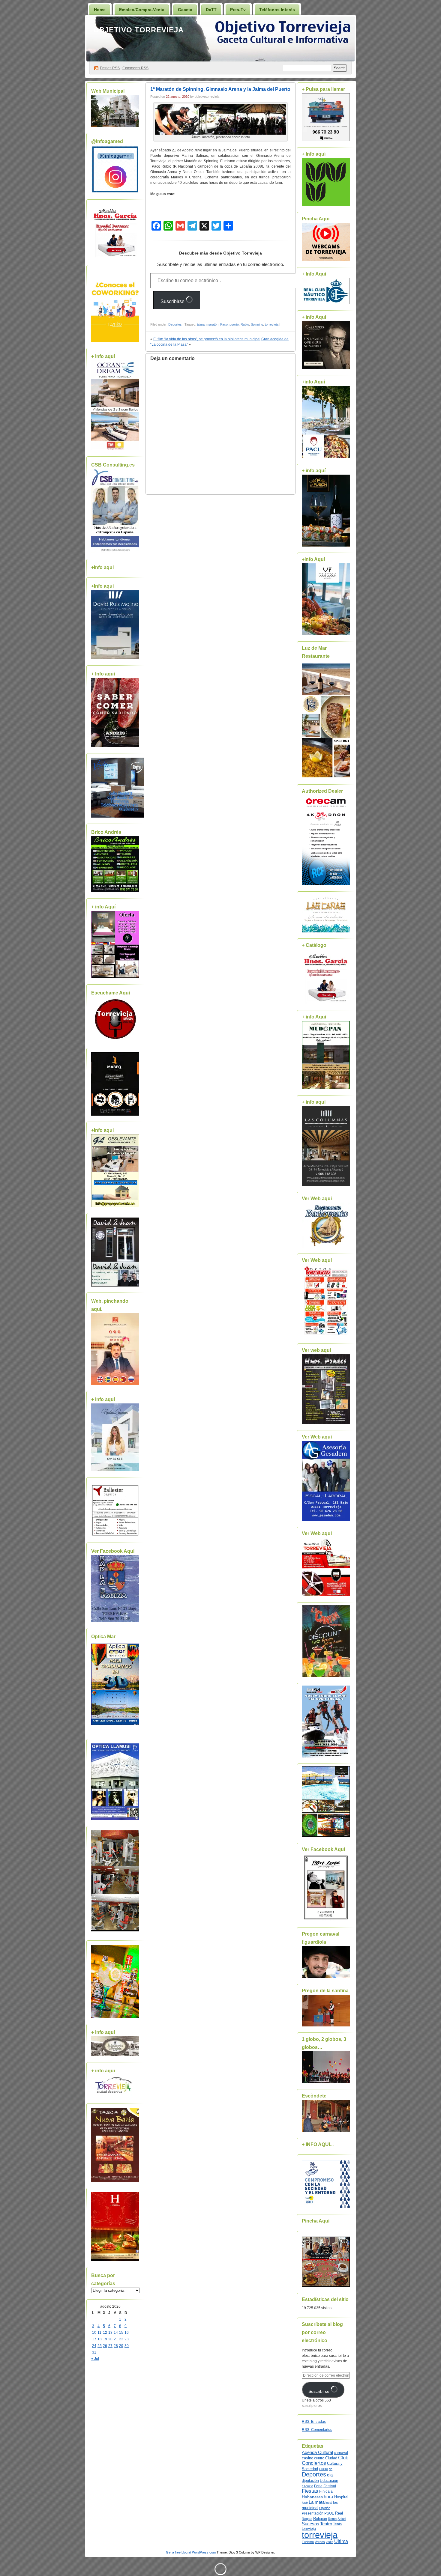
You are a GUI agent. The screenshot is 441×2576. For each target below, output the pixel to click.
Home (100, 10)
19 (105, 2339)
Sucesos (310, 2524)
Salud (342, 2519)
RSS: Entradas (314, 2422)
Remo (332, 2519)
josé (305, 2503)
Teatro (326, 2524)
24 (94, 2346)
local (329, 2503)
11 (99, 2333)
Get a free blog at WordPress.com (191, 2552)
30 (127, 2346)
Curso (323, 2469)
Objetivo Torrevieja (138, 30)
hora (328, 2497)
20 (110, 2339)
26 (105, 2346)
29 (121, 2346)
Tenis (337, 2524)
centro (319, 2458)
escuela (307, 2486)
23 (127, 2339)
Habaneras (312, 2497)
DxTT (211, 10)
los (335, 2503)
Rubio (245, 324)
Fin (322, 2491)
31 (94, 2352)
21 (116, 2339)
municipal (310, 2508)
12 (105, 2333)
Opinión (325, 2508)
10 (94, 2333)
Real (339, 2513)
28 (116, 2346)
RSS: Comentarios (317, 2430)
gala (329, 2491)
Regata (307, 2519)
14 (116, 2333)
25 (100, 2346)
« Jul (95, 2359)
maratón (212, 324)
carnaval (341, 2453)
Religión (320, 2519)
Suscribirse (173, 301)
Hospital (341, 2497)
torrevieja (272, 324)
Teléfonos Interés (277, 10)
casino (307, 2458)
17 (94, 2339)
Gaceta (185, 10)
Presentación (313, 2513)
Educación (329, 2481)
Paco (224, 324)
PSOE (329, 2513)
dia (330, 2475)
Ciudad (331, 2458)
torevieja (309, 2528)
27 (110, 2346)
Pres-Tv (238, 10)
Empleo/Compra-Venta (142, 10)
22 (121, 2339)
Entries (110, 68)
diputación (310, 2481)
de (331, 2469)
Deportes (175, 324)
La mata (317, 2502)
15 (121, 2333)
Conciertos (314, 2463)
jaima (201, 324)
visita (330, 2542)
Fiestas (310, 2491)
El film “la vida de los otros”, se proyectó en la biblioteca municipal (207, 339)
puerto (234, 324)
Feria (318, 2486)
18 (100, 2339)
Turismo (308, 2542)
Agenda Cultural (317, 2452)
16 (127, 2333)
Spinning (257, 324)
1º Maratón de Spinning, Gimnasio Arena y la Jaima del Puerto (220, 89)
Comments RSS (135, 68)
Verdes (320, 2542)
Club (343, 2458)
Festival (330, 2486)
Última (341, 2541)
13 (110, 2333)
